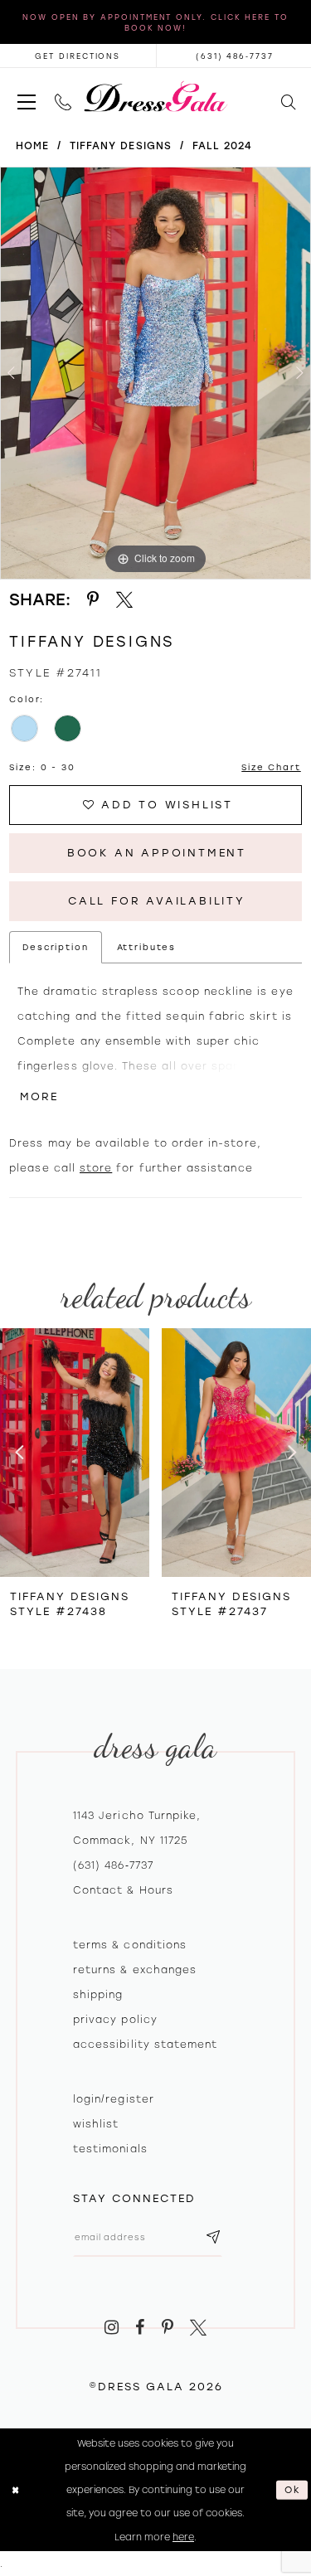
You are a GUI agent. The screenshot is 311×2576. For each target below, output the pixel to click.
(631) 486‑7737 (113, 1865)
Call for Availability (157, 901)
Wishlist (96, 2124)
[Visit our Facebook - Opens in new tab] (140, 2328)
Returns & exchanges (135, 1970)
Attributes (147, 947)
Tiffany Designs (121, 146)
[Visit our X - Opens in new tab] (199, 2328)
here (183, 2537)
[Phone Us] (63, 97)
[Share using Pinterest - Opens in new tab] (93, 600)
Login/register (114, 2099)
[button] (26, 97)
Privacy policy (115, 2020)
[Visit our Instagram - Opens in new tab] (112, 2328)
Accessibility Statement (145, 2045)
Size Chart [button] (271, 767)
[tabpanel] (155, 373)
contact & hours (123, 1890)
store (96, 1168)
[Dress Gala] (155, 97)
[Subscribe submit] (213, 2237)
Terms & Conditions (130, 1945)
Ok (293, 2490)
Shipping (98, 1995)
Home (32, 146)
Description (55, 947)
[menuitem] (26, 97)
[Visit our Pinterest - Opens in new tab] (168, 2328)
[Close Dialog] (15, 2490)
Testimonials (110, 2149)
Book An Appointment (157, 853)
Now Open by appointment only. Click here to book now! (155, 22)
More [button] (39, 1096)
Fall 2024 (223, 146)
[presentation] (75, 1453)
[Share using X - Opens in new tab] (124, 600)
